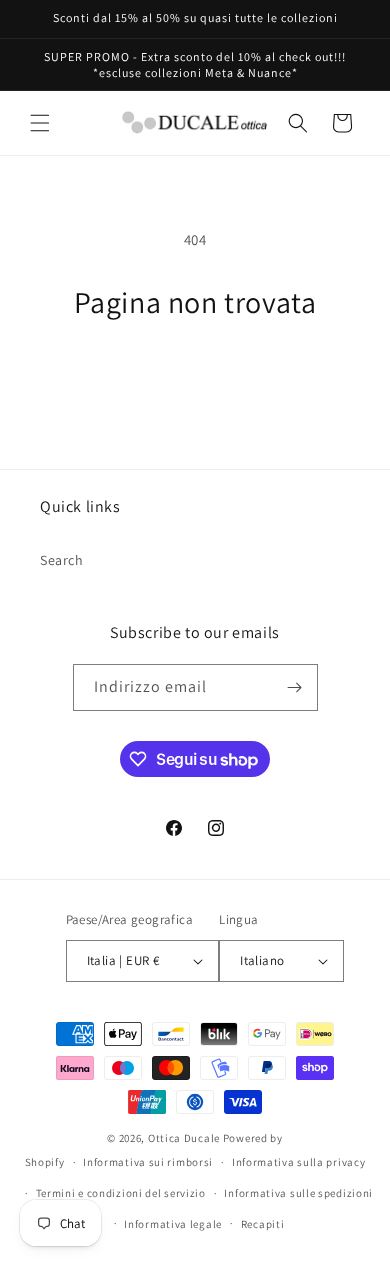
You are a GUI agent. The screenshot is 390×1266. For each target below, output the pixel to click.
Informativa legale (173, 1224)
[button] (40, 123)
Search (62, 560)
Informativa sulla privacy (299, 1162)
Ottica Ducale (184, 1138)
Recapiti (263, 1224)
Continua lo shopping (195, 375)
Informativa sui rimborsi (148, 1162)
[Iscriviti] (295, 687)
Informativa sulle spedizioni (298, 1193)
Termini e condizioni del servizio (121, 1193)
